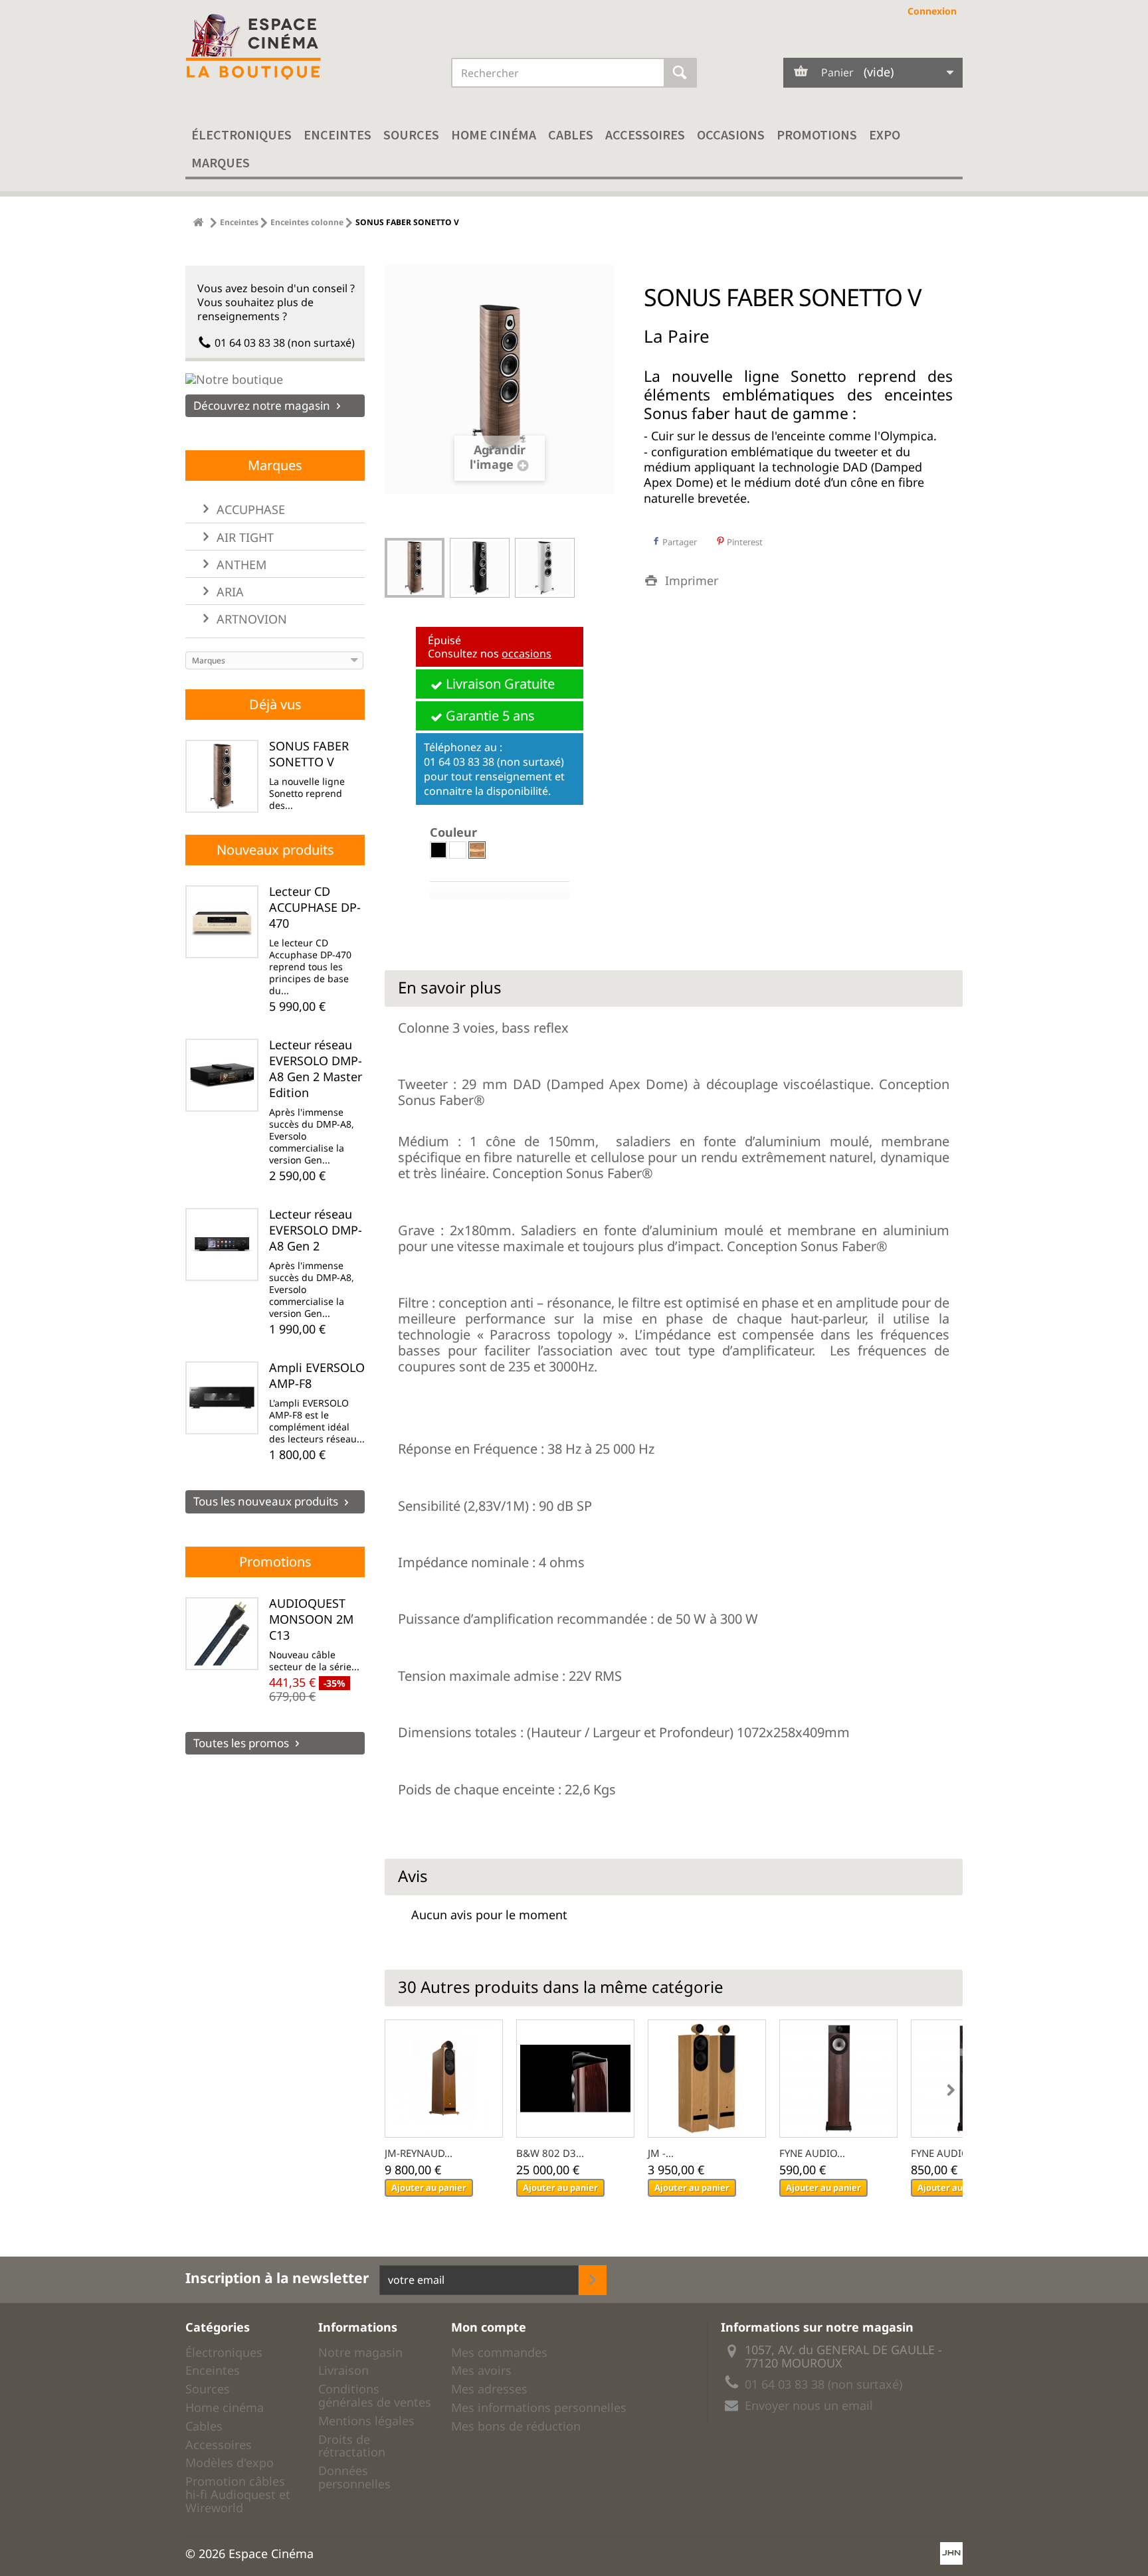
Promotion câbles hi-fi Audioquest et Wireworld (238, 2494)
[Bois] (477, 850)
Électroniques (241, 134)
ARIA (229, 592)
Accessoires (645, 134)
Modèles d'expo (230, 2462)
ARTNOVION (250, 619)
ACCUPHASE (249, 509)
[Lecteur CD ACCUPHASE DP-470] (222, 922)
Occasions (731, 134)
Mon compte (489, 2327)
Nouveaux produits (275, 850)
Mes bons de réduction (516, 2426)
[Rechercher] (680, 73)
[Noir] (438, 850)
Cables (571, 134)
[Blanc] (458, 850)
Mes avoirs (481, 2370)
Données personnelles (354, 2477)
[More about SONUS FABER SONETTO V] (222, 776)
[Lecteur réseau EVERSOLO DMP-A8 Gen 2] (222, 1245)
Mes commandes (499, 2352)
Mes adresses (489, 2389)
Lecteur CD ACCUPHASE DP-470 (315, 907)
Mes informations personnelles (539, 2407)
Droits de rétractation (352, 2446)
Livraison (343, 2370)
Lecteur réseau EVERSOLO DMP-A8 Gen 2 (316, 1230)
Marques (221, 162)
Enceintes (337, 134)
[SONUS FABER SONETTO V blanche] (545, 568)
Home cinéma (494, 134)
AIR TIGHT (243, 537)
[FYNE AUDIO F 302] (838, 2079)
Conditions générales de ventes (375, 2395)
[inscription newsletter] (593, 2280)
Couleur (455, 832)
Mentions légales (366, 2421)
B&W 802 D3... (550, 2153)
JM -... (661, 2153)
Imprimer (692, 580)
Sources (411, 134)
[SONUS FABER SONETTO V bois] (415, 568)
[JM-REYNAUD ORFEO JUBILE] (444, 2079)
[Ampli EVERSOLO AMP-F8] (222, 1398)
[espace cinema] (308, 47)
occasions (526, 653)
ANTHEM (240, 564)
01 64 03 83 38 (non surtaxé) (285, 343)
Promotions (817, 134)
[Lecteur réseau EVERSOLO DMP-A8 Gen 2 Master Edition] (222, 1075)
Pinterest (744, 542)
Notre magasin (360, 2352)
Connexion (932, 11)
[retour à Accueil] (198, 222)
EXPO (885, 134)
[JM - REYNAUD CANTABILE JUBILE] (707, 2079)
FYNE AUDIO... (812, 2153)
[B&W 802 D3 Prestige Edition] (575, 2079)
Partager (679, 542)
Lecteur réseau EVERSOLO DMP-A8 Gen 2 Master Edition (316, 1069)
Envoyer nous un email (809, 2405)
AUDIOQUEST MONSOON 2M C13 (311, 1619)
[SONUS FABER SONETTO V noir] (480, 568)
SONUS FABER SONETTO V (309, 754)
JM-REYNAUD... (419, 2153)
